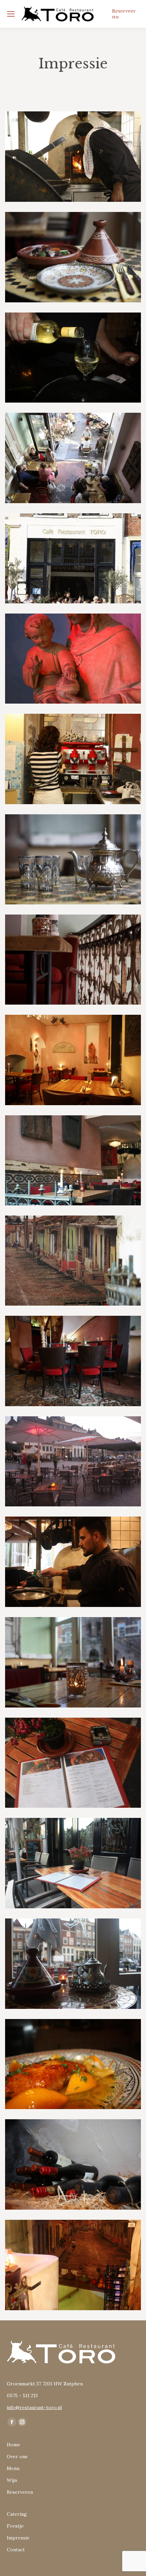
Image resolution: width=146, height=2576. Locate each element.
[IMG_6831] (73, 1964)
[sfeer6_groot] (73, 960)
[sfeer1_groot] (73, 1361)
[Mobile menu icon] (11, 14)
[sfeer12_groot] (73, 257)
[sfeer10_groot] (73, 1160)
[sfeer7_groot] (73, 860)
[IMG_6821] (73, 1863)
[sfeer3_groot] (73, 558)
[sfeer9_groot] (73, 1261)
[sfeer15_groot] (73, 157)
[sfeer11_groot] (73, 458)
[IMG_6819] (73, 1763)
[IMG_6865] (73, 358)
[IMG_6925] (73, 2164)
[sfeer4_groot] (73, 659)
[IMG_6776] (73, 1462)
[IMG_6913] (73, 2064)
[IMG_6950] (73, 2265)
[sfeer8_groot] (73, 1060)
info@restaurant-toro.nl (34, 2407)
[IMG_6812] (73, 1662)
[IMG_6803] (73, 1562)
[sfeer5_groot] (73, 759)
